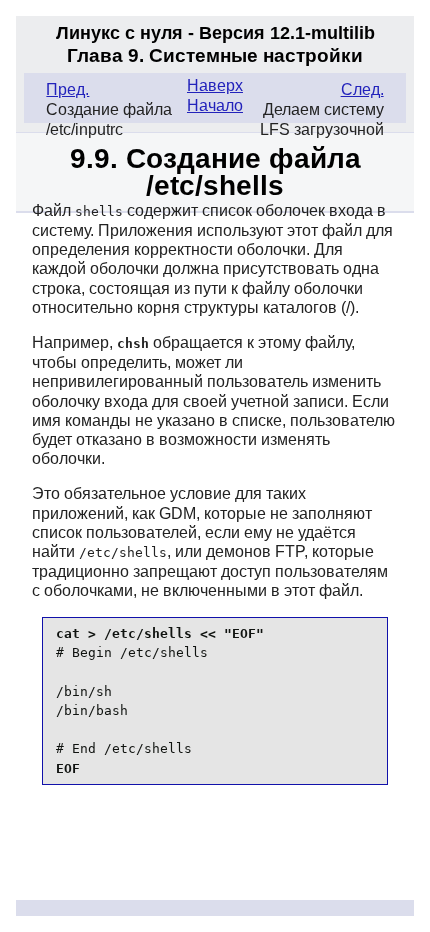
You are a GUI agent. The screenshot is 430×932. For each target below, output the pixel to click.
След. (362, 89)
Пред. (67, 89)
